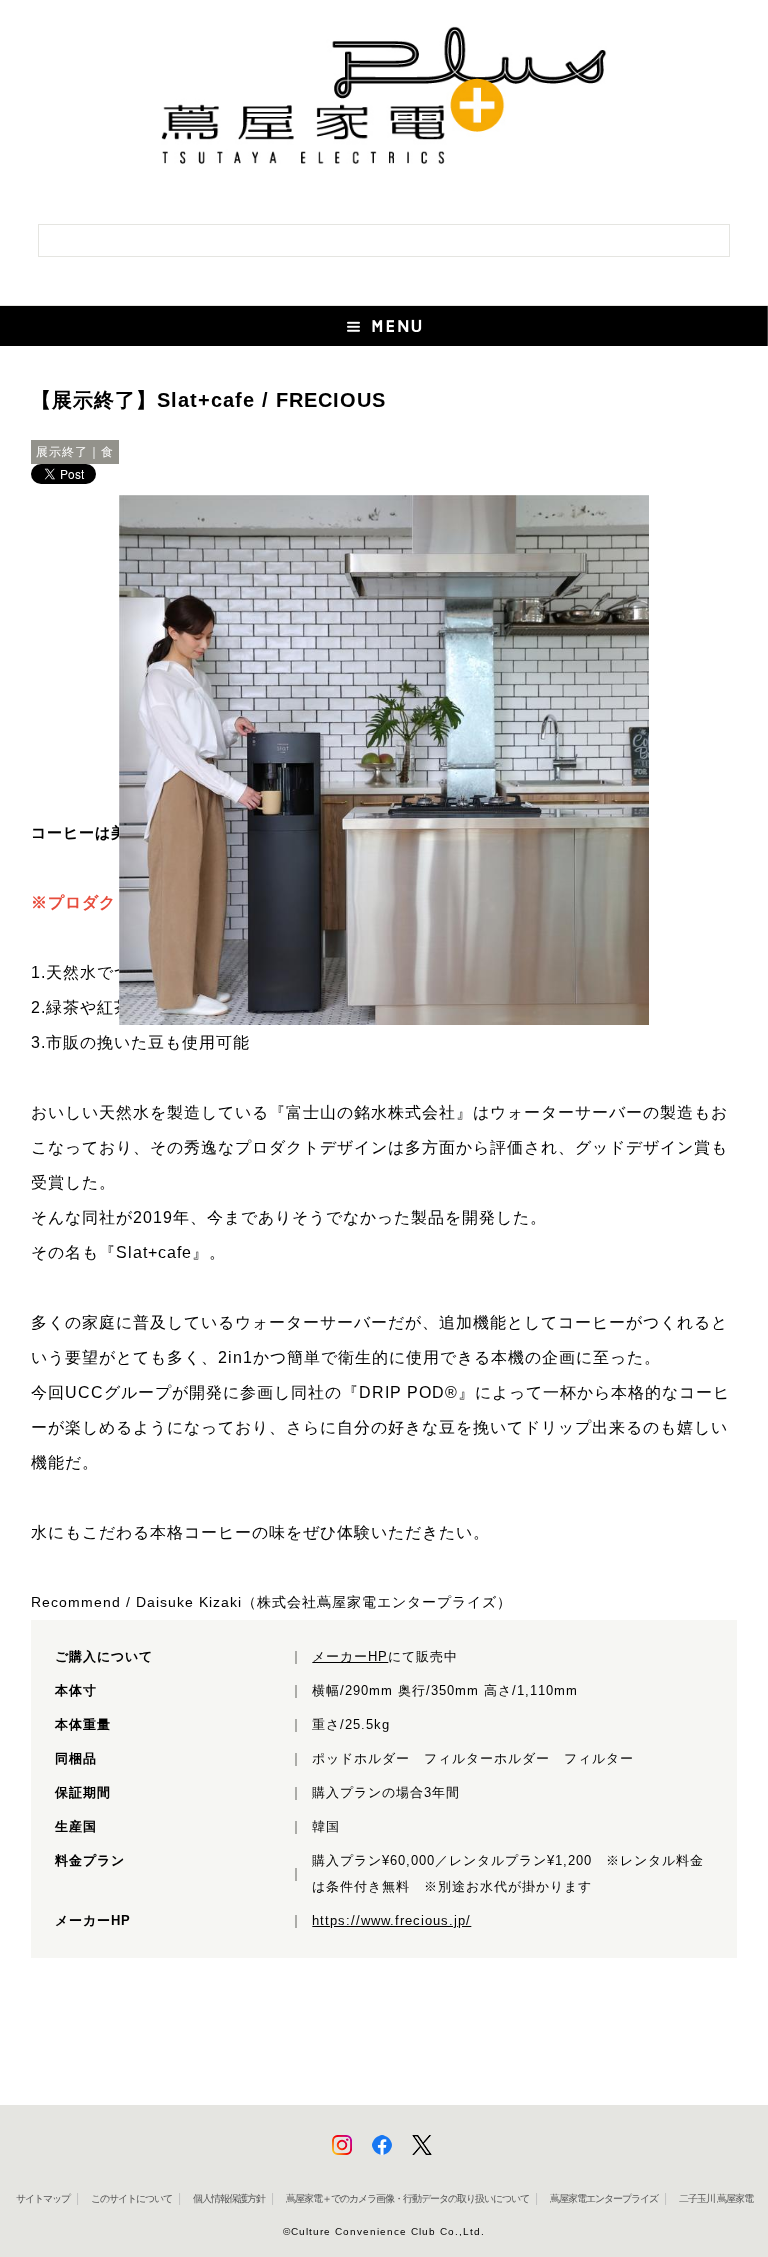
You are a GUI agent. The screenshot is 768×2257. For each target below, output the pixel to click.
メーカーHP (350, 1656)
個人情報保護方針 (229, 2198)
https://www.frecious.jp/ (391, 1920)
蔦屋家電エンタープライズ (604, 2198)
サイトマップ (43, 2198)
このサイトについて (131, 2198)
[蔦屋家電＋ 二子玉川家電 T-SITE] (384, 102)
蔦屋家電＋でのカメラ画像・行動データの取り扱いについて (407, 2198)
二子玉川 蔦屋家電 (716, 2198)
